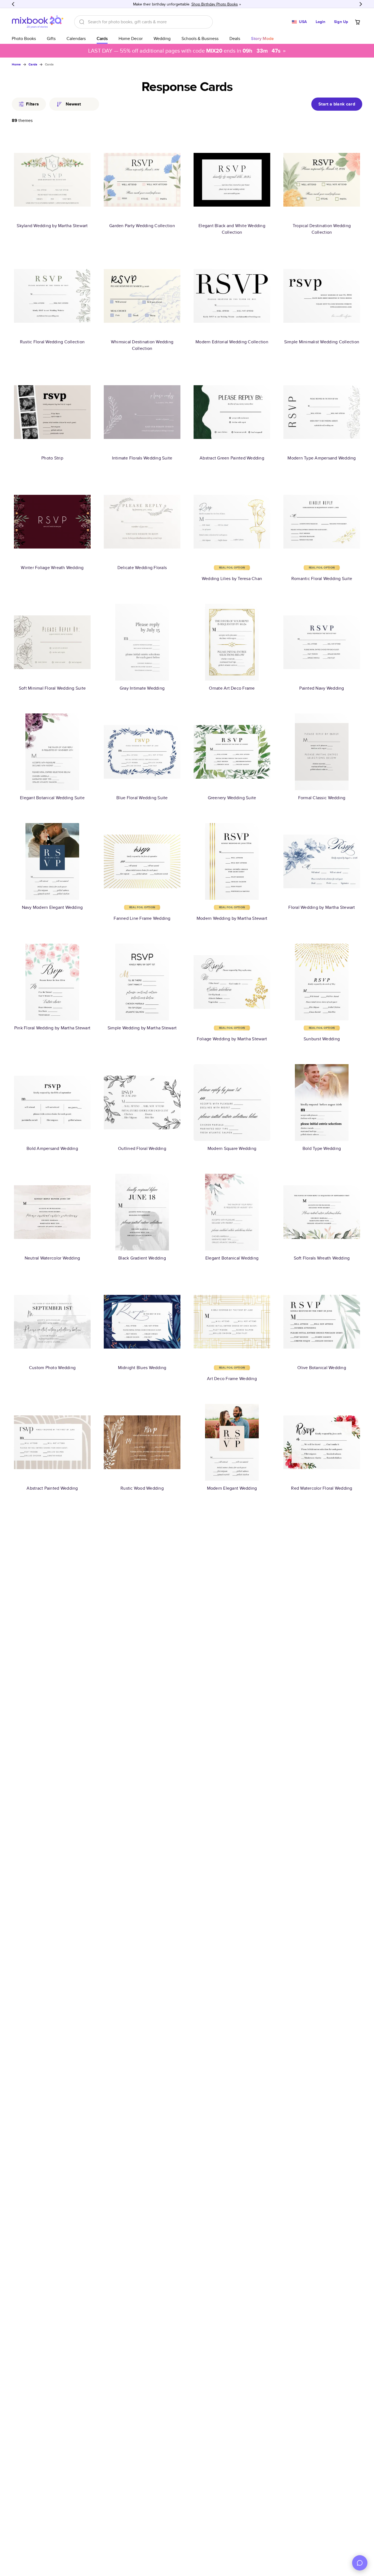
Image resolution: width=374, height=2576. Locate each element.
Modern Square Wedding (232, 1148)
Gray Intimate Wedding (142, 688)
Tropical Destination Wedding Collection (322, 229)
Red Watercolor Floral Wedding (322, 1488)
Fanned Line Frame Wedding (142, 918)
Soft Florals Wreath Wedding (322, 1258)
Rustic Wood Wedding (142, 1488)
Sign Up (341, 22)
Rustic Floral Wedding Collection (52, 342)
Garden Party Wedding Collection (142, 226)
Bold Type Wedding (322, 1148)
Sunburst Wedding (322, 1039)
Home (16, 64)
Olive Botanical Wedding (322, 1368)
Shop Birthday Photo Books (215, 4)
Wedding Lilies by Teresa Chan (232, 579)
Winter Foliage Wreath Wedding (52, 568)
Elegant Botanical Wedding (232, 1258)
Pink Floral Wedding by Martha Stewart (52, 1028)
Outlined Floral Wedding (142, 1148)
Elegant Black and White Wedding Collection (232, 229)
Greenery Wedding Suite (232, 798)
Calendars (76, 38)
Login (321, 22)
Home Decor (131, 38)
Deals (235, 38)
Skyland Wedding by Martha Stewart (52, 226)
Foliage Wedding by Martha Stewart (232, 1039)
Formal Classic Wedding (322, 798)
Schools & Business (200, 38)
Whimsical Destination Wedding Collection (142, 345)
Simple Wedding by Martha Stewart (142, 1028)
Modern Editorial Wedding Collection (232, 342)
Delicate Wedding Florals (142, 568)
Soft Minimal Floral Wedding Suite (52, 688)
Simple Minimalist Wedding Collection (322, 342)
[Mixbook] (38, 22)
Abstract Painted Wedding (52, 1488)
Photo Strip (52, 458)
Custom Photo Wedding (52, 1368)
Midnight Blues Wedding (142, 1368)
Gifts (51, 38)
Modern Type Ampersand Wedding (322, 458)
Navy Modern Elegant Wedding (52, 907)
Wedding (162, 38)
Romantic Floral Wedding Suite (322, 579)
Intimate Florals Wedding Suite (142, 458)
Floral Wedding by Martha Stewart (322, 907)
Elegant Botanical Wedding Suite (52, 798)
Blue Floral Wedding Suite (142, 798)
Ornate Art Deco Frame (232, 688)
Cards (102, 38)
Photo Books (24, 38)
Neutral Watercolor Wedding (52, 1258)
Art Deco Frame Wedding (232, 1379)
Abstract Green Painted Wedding (232, 458)
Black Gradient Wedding (142, 1258)
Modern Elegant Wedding (232, 1488)
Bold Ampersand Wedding (52, 1148)
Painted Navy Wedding (322, 688)
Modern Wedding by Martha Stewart (232, 918)
